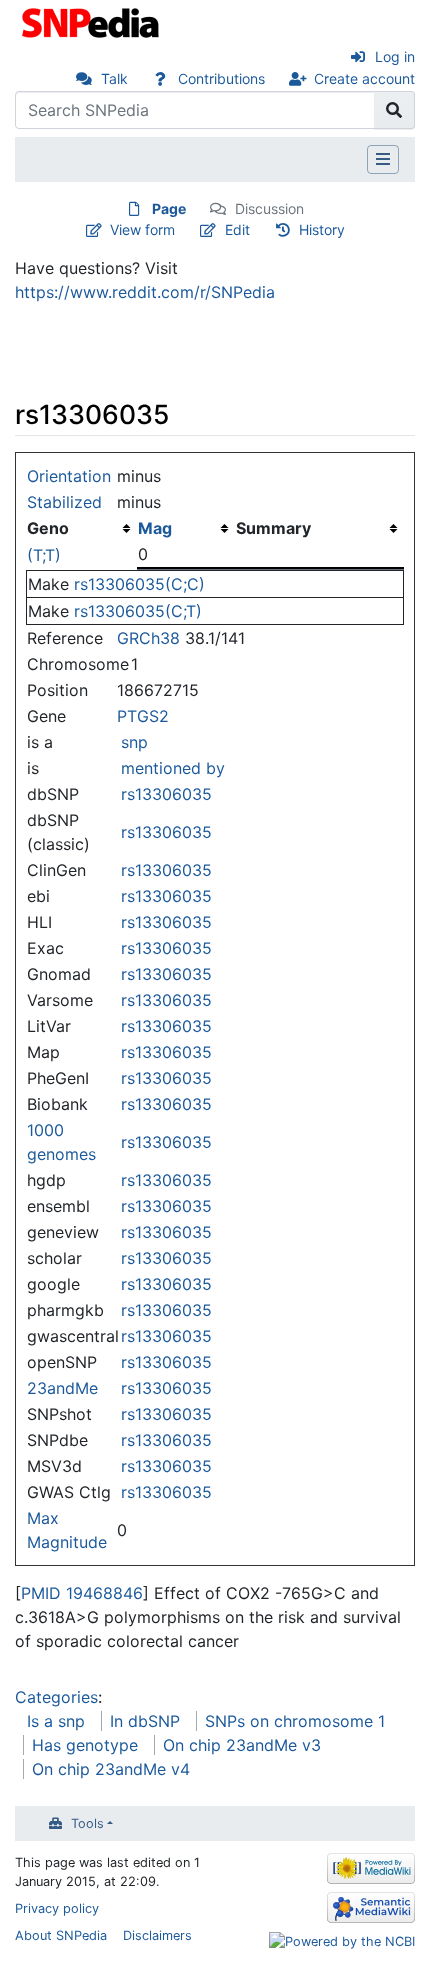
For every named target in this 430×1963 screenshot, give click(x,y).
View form (142, 229)
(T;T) (44, 555)
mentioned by (173, 768)
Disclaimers (157, 1935)
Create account (364, 78)
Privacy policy (57, 1908)
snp (134, 742)
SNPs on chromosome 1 (295, 1721)
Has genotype (85, 1745)
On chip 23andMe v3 (242, 1745)
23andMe (62, 1388)
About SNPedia (61, 1935)
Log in (395, 56)
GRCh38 (148, 638)
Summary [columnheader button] (273, 528)
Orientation (69, 476)
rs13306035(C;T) (138, 611)
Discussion (269, 208)
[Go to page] (394, 110)
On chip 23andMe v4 (111, 1769)
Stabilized (64, 502)
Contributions (221, 78)
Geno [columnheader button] (48, 528)
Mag (155, 528)
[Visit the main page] (92, 21)
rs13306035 (166, 794)
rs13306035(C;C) (139, 584)
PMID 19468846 (82, 1593)
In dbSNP (145, 1721)
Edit (237, 229)
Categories (56, 1697)
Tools (87, 1823)
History (322, 229)
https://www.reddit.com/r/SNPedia (145, 292)
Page (169, 208)
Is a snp (56, 1721)
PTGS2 (143, 716)
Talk (114, 78)
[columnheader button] (186, 528)
